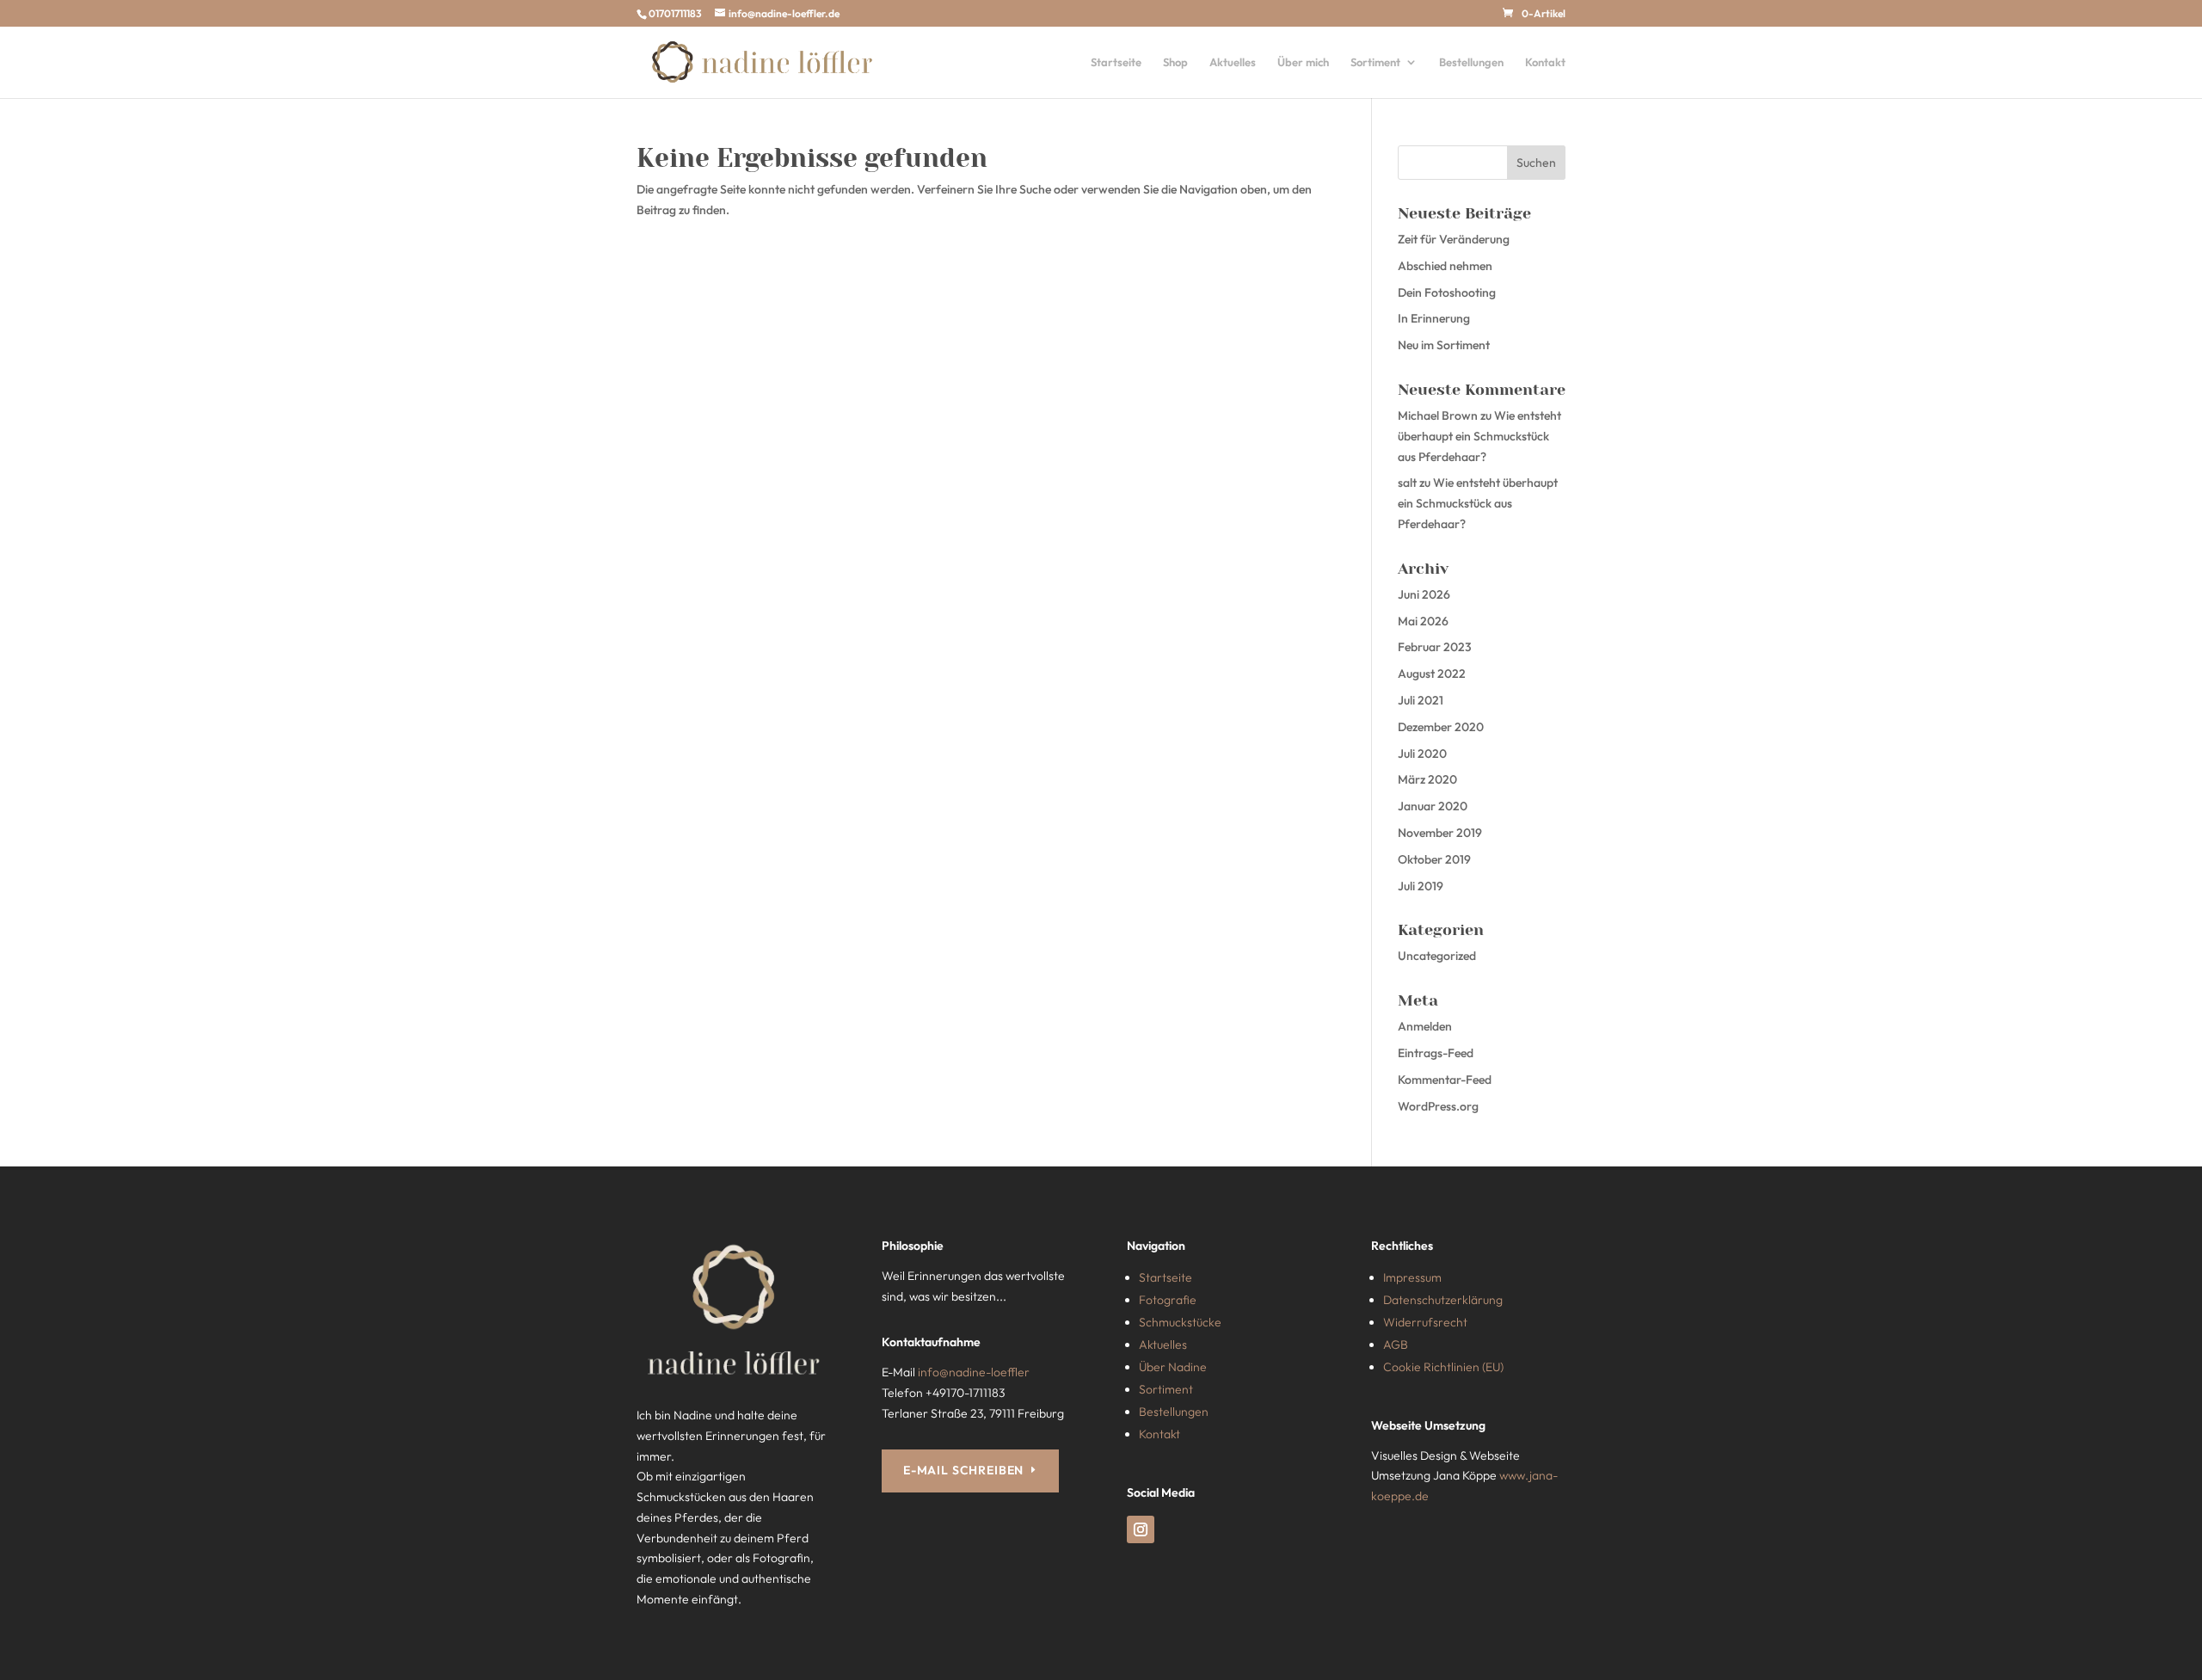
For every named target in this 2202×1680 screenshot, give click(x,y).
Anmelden (1425, 1026)
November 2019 (1440, 833)
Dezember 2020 (1441, 727)
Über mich (1303, 62)
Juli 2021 (1421, 700)
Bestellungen (1471, 62)
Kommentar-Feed (1445, 1080)
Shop (1175, 62)
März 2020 (1427, 779)
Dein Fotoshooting (1447, 292)
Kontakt (1545, 62)
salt (1407, 483)
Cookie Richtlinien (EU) (1443, 1367)
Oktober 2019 (1434, 859)
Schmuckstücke (1180, 1322)
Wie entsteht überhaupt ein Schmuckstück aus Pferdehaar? (1479, 436)
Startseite (1116, 62)
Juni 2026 (1424, 594)
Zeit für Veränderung (1454, 239)
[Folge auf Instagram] (1141, 1529)
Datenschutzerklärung (1443, 1300)
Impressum (1412, 1277)
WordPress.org (1438, 1106)
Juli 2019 (1421, 886)
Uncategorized (1437, 956)
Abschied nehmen (1445, 266)
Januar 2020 (1433, 806)
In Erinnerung (1434, 318)
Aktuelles (1233, 62)
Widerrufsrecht (1425, 1322)
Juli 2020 (1422, 754)
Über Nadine (1173, 1367)
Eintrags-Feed (1436, 1053)
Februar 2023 (1435, 647)
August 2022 (1432, 674)
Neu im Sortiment (1444, 345)
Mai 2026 (1423, 621)
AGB (1396, 1345)
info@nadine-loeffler (974, 1372)
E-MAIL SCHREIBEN (963, 1470)
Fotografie (1168, 1300)
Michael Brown (1438, 415)
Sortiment (1375, 62)
